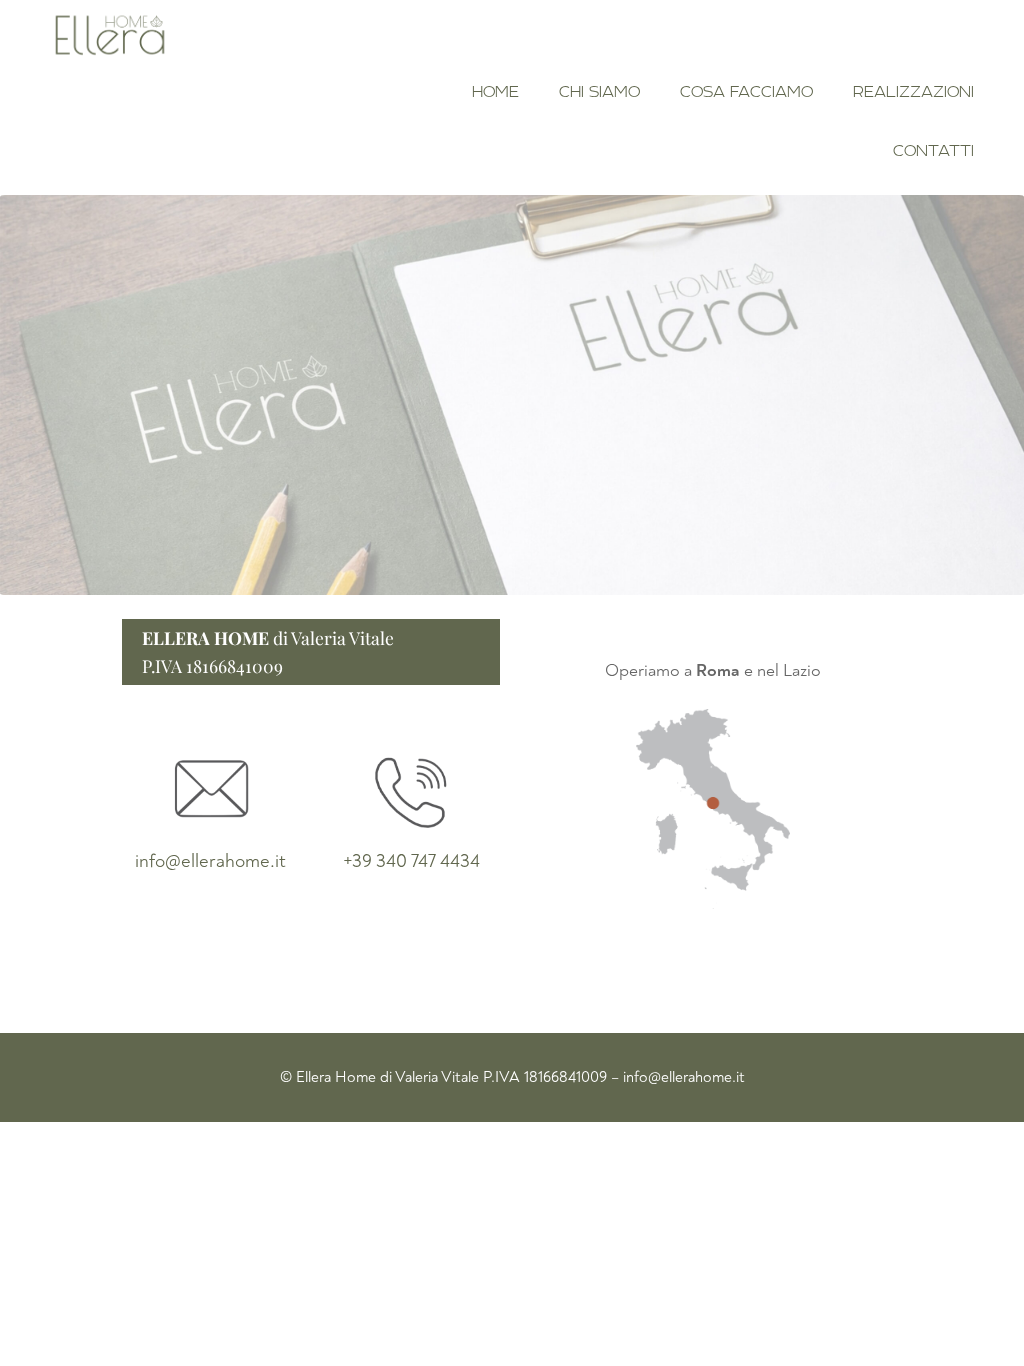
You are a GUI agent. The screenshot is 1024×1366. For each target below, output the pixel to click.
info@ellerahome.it (210, 861)
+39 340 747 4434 (411, 861)
